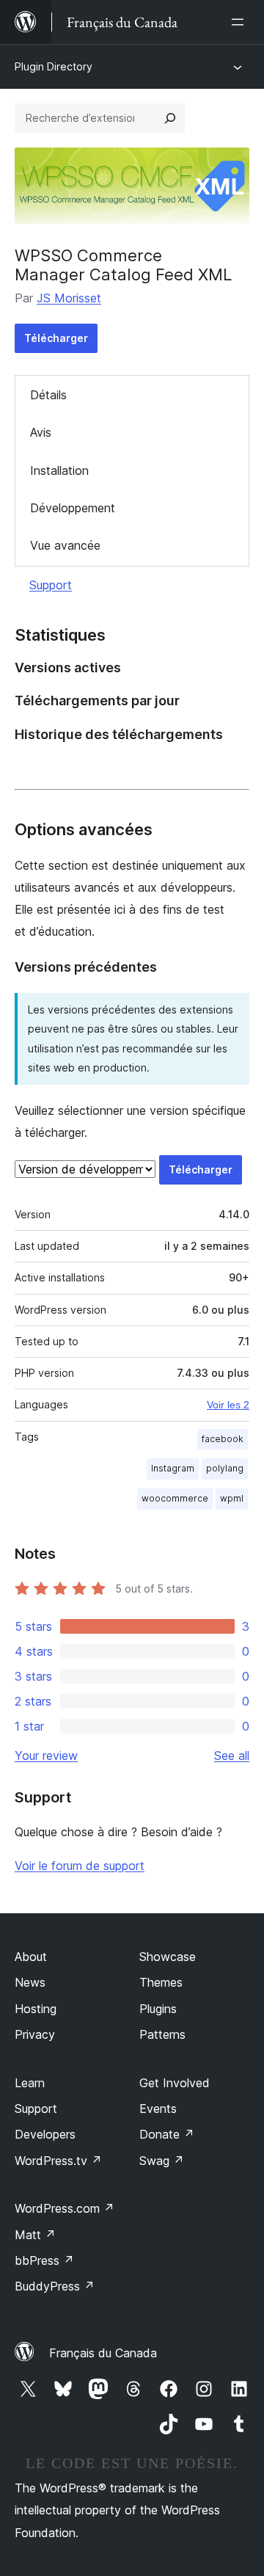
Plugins (158, 2009)
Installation (59, 470)
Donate (167, 2134)
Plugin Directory (54, 66)
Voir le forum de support (80, 1866)
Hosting (36, 2009)
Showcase (168, 1957)
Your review (46, 1755)
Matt (35, 2235)
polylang (225, 1468)
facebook (223, 1439)
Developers (45, 2134)
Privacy (35, 2034)
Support (51, 585)
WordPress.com (65, 2208)
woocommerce (175, 1498)
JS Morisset (69, 298)
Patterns (162, 2034)
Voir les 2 (228, 1405)
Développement (73, 508)
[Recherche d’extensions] (170, 118)
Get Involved (175, 2083)
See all (232, 1755)
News (30, 1982)
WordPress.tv (58, 2161)
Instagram (173, 1468)
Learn (30, 2083)
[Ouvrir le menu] (241, 22)
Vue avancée (65, 545)
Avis (41, 432)
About (31, 1957)
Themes (161, 1982)
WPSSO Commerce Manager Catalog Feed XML (124, 265)
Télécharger (56, 338)
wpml (232, 1498)
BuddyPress (55, 2286)
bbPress (44, 2260)
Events (158, 2109)
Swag (162, 2161)
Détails (48, 395)
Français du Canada (103, 2353)
